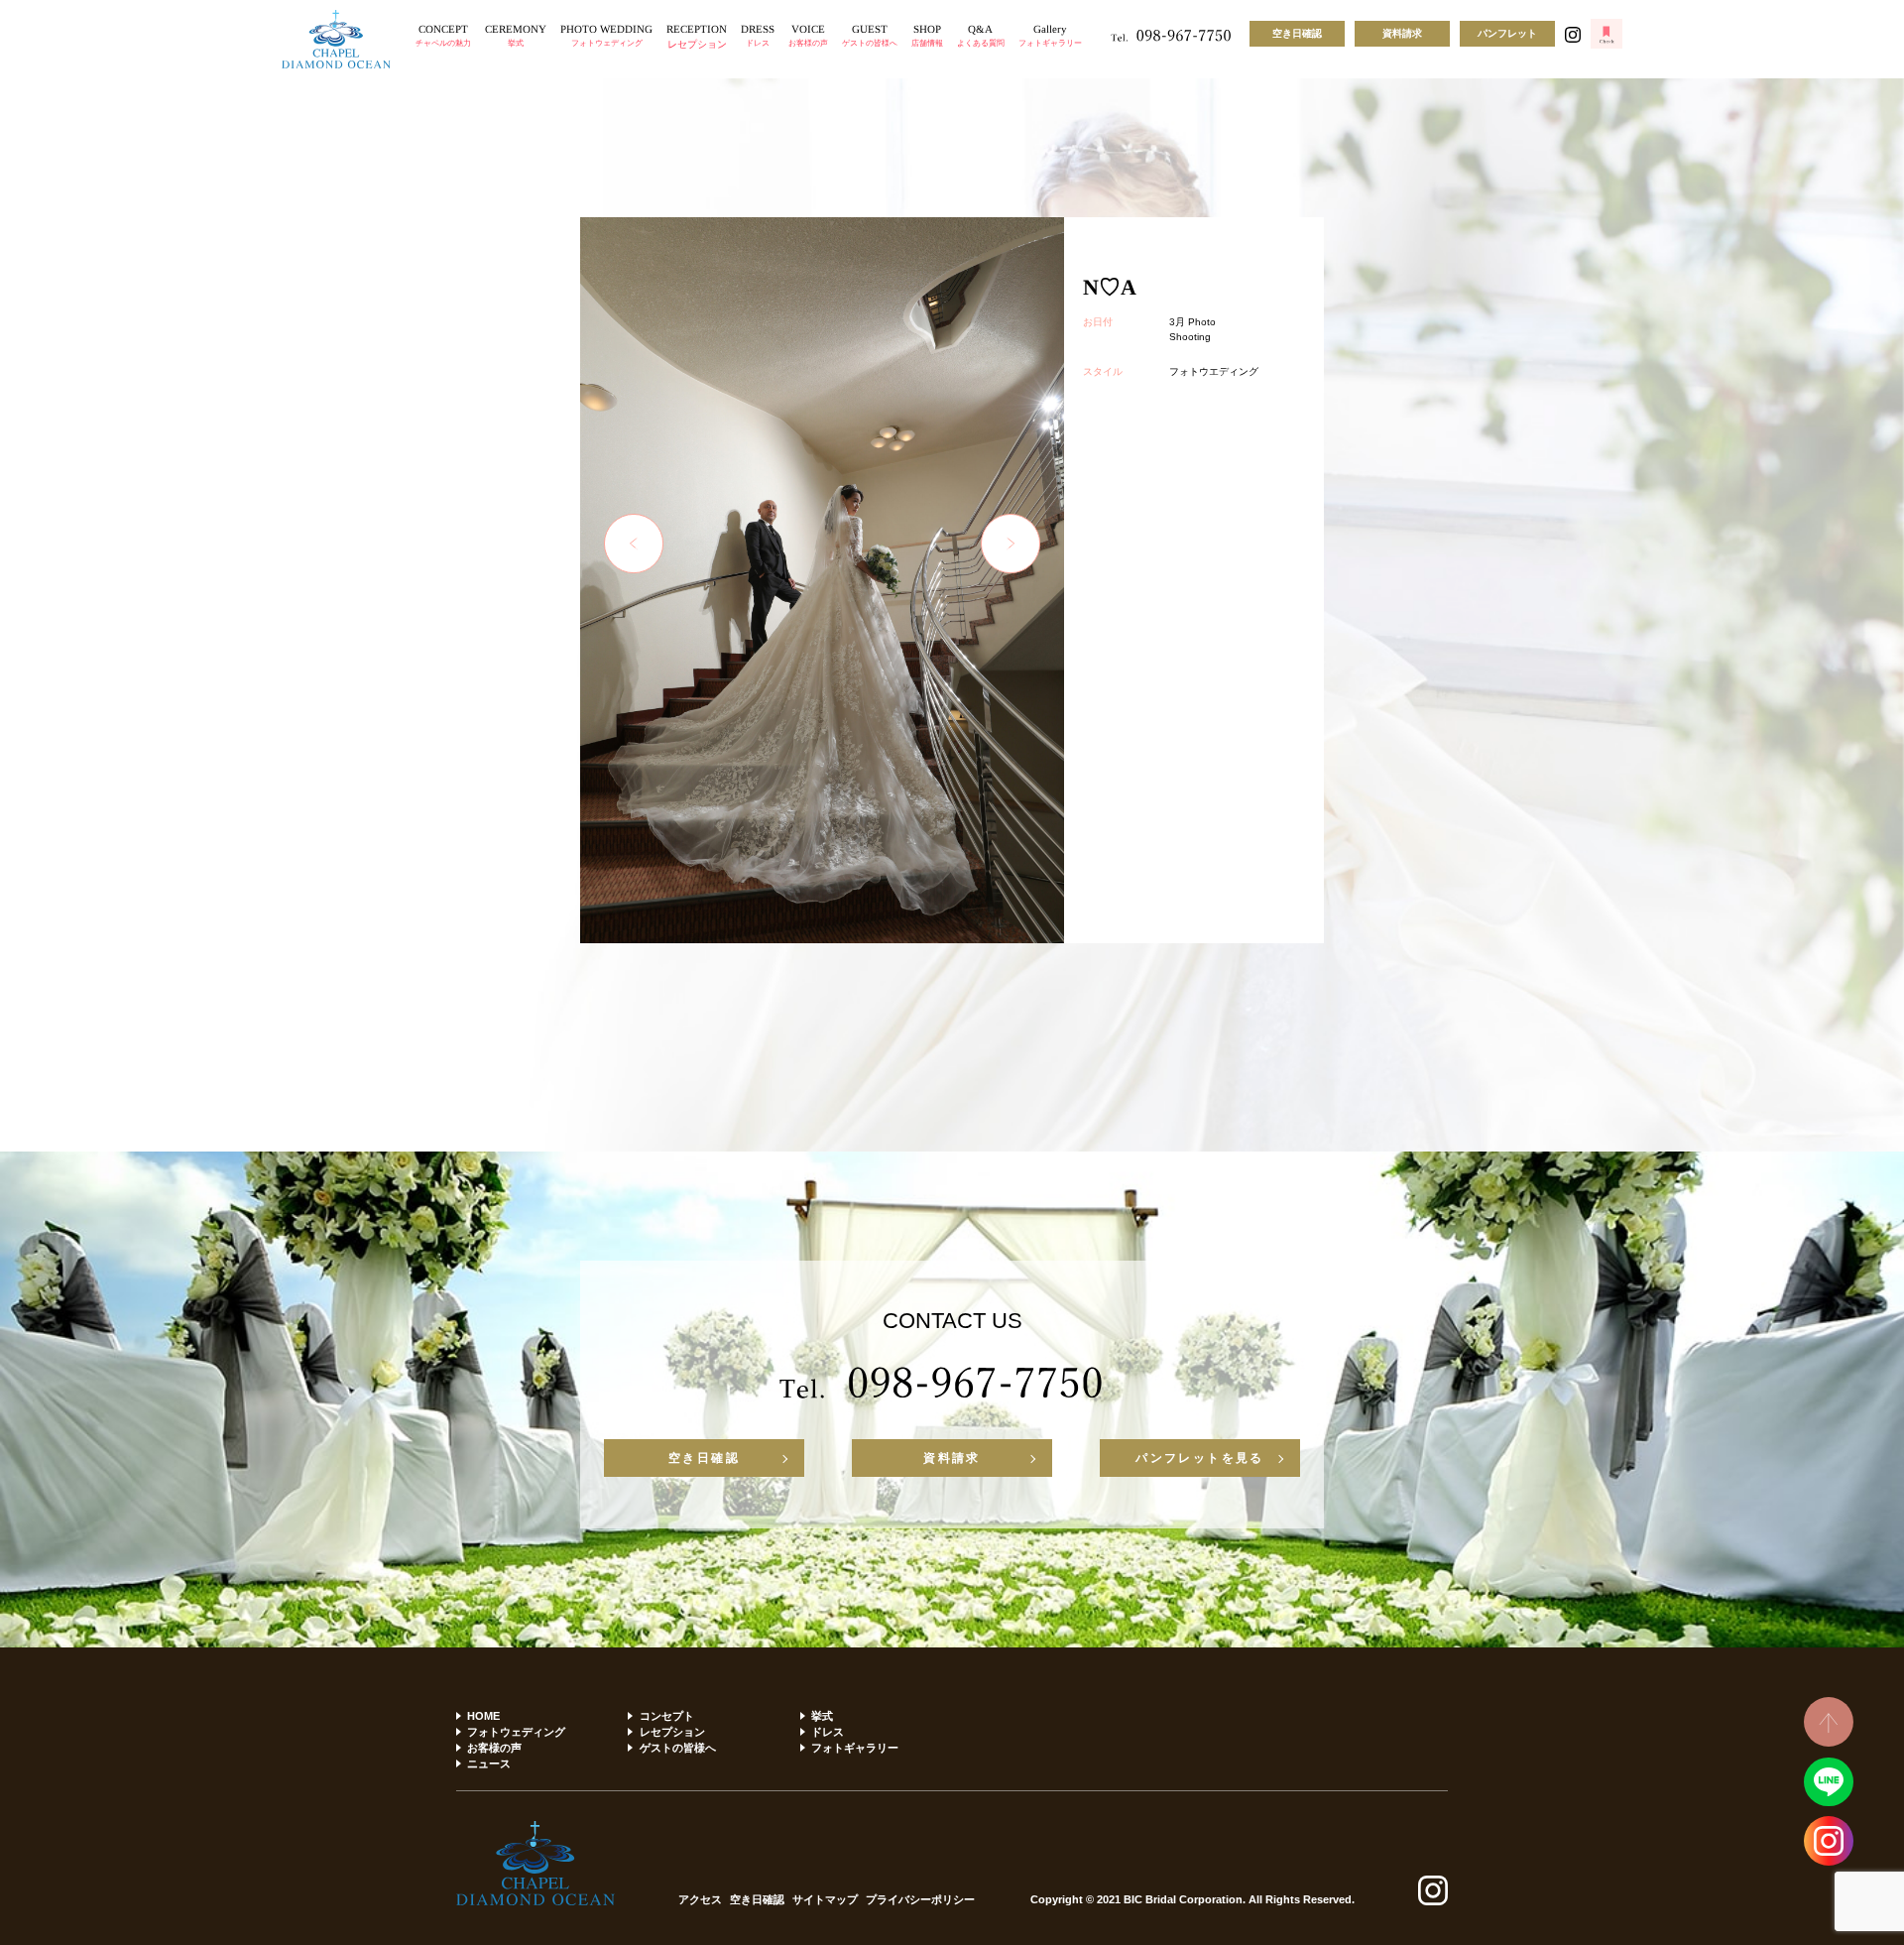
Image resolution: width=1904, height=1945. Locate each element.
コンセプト (666, 1716)
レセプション (672, 1732)
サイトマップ (825, 1900)
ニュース (489, 1763)
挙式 (822, 1716)
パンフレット (1507, 33)
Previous (634, 544)
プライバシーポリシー (920, 1900)
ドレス (828, 1732)
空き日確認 (1297, 33)
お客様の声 (494, 1748)
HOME (483, 1716)
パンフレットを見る (1200, 1458)
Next (1011, 544)
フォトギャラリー (855, 1748)
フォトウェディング (516, 1732)
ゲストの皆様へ (677, 1748)
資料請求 (1402, 33)
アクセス (700, 1900)
